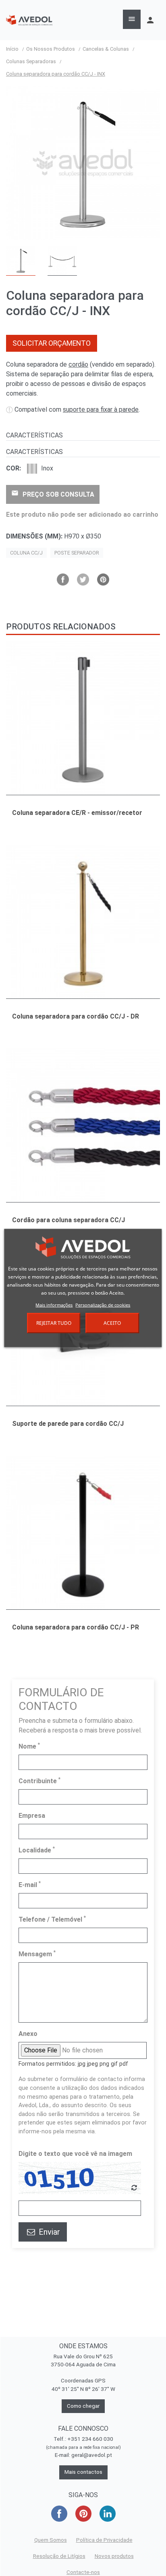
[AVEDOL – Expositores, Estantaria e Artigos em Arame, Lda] (29, 20)
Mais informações (54, 1305)
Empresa (32, 1816)
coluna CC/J (26, 553)
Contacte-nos (83, 2572)
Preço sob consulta (53, 494)
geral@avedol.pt (92, 2455)
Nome (29, 1746)
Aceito (112, 1323)
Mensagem (37, 1954)
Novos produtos (114, 2556)
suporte (101, 409)
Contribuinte (39, 1781)
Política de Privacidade (104, 2540)
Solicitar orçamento (52, 343)
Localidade (37, 1850)
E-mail (30, 1884)
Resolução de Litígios (59, 2556)
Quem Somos (51, 2540)
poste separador (77, 553)
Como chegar (83, 2406)
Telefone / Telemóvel (52, 1919)
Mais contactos (83, 2472)
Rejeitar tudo (54, 1323)
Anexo (28, 2034)
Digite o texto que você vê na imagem (75, 2154)
